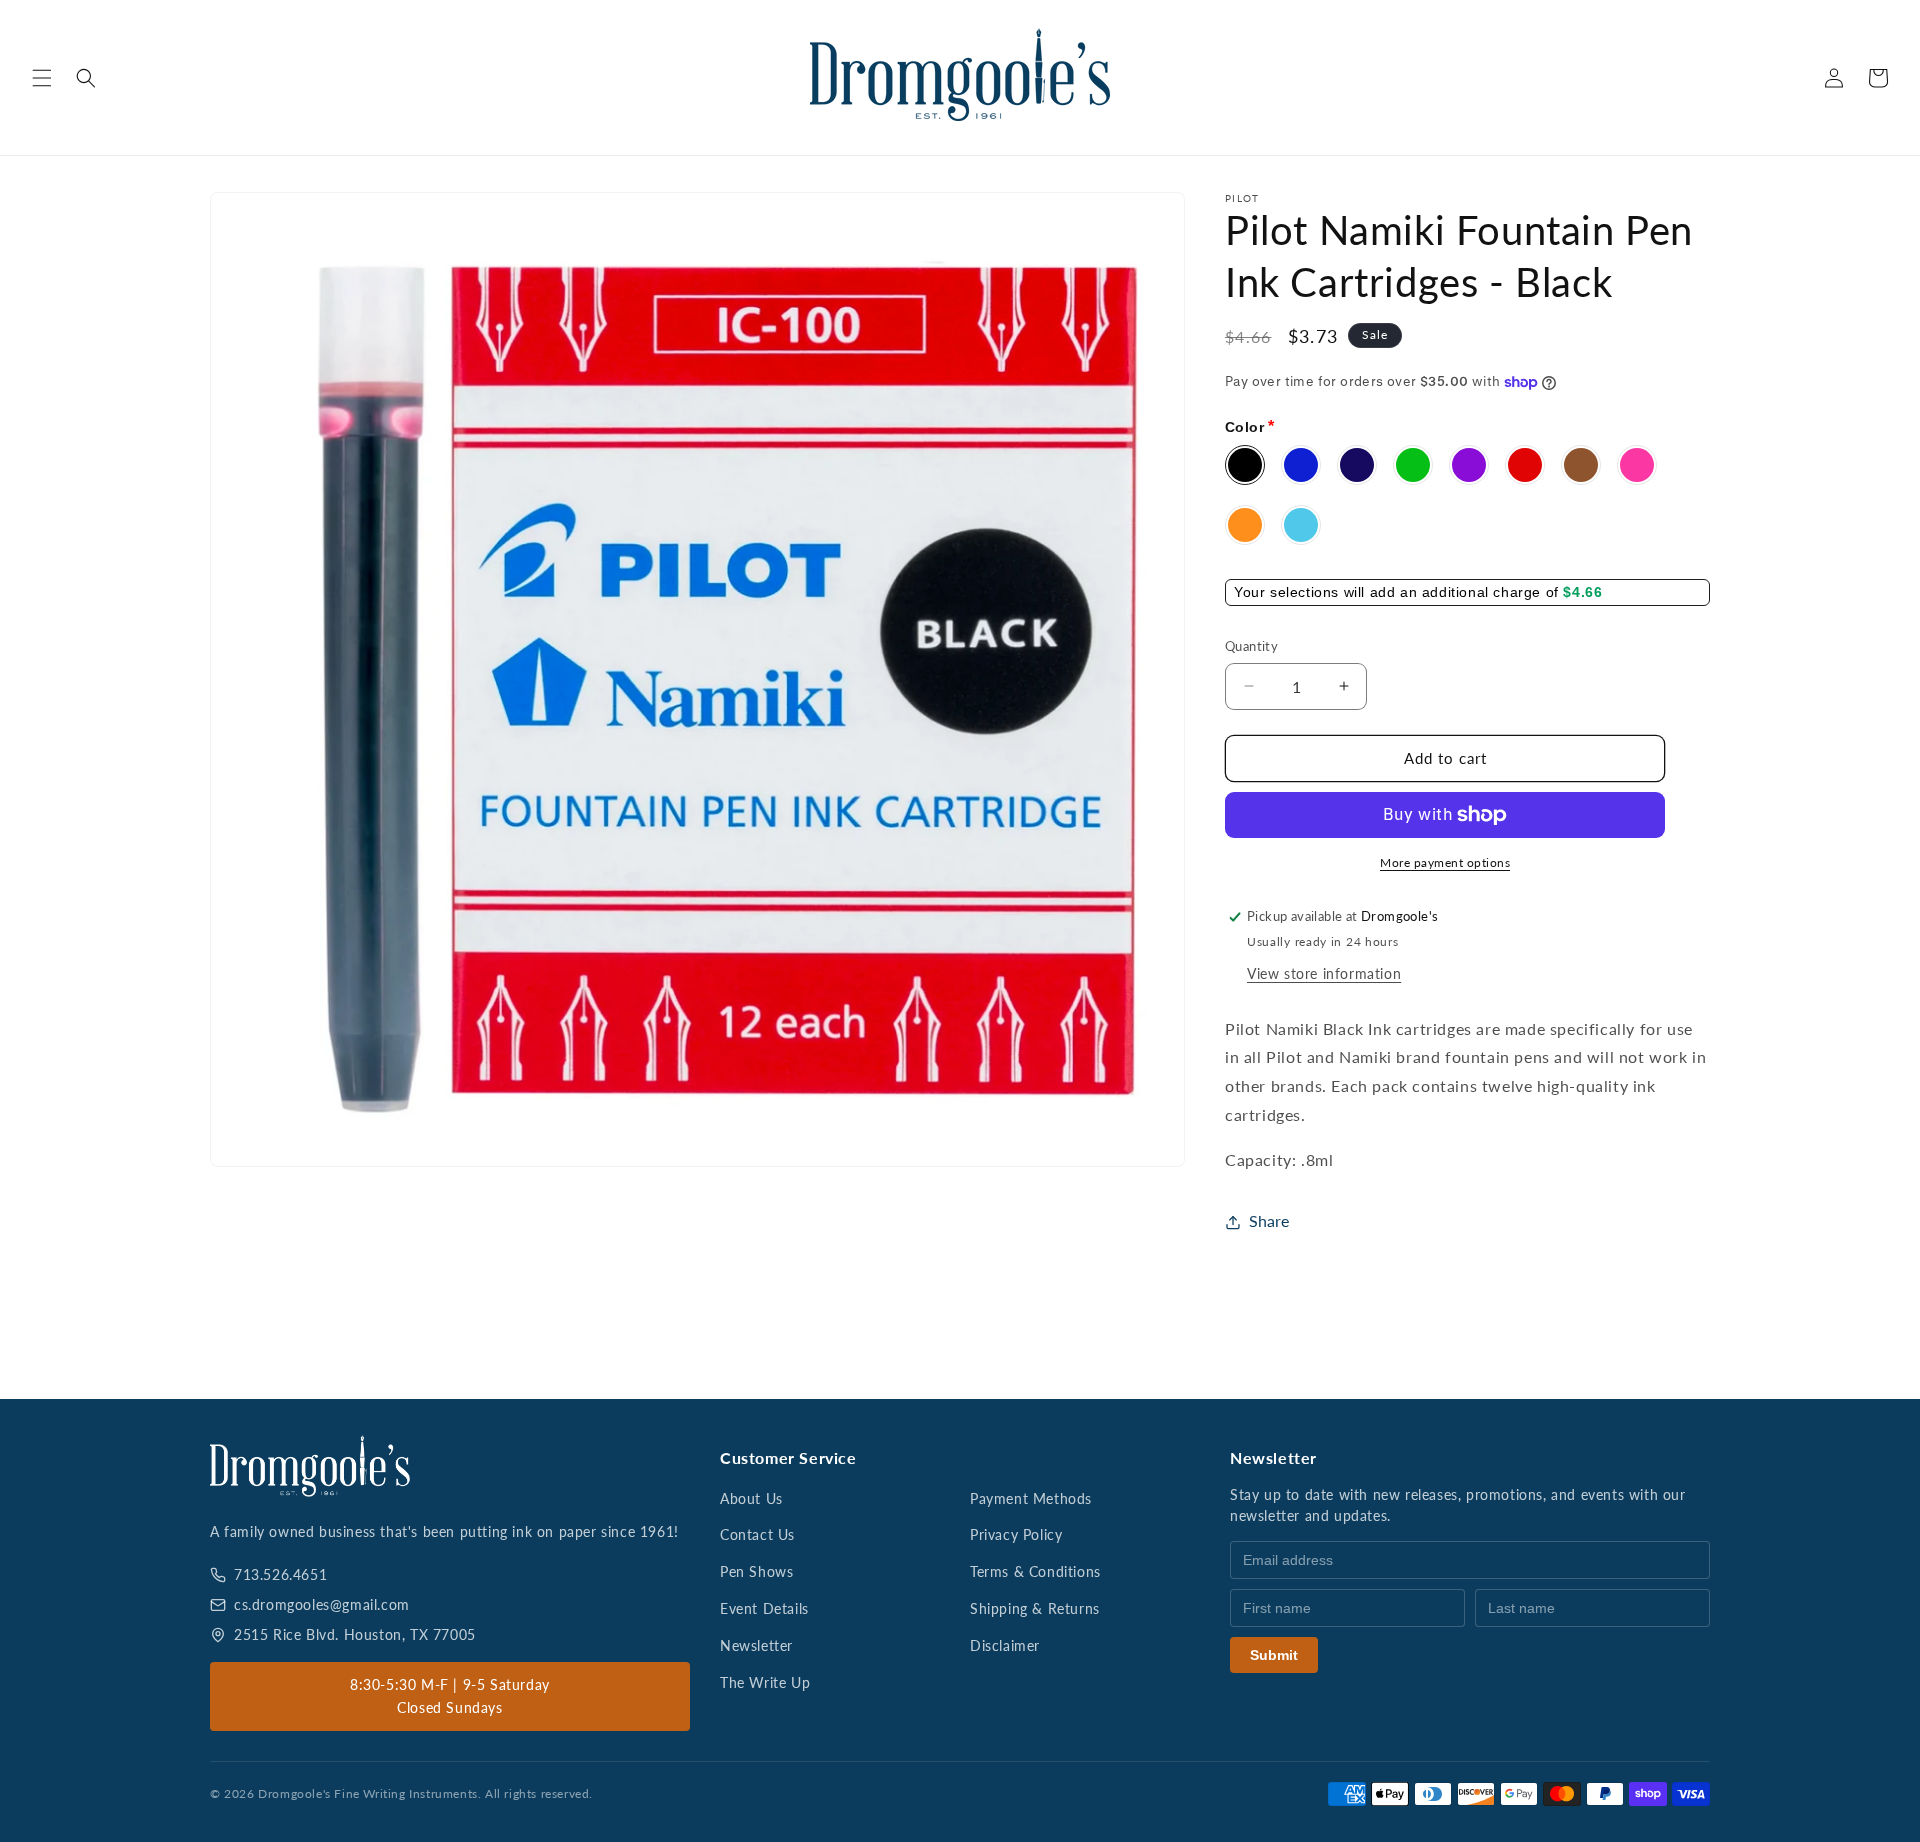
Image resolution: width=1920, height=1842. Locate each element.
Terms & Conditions (1035, 1571)
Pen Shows (756, 1571)
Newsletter (756, 1645)
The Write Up (765, 1682)
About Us (751, 1498)
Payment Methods (1031, 1498)
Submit (1274, 1655)
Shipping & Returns (1035, 1608)
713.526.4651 (280, 1574)
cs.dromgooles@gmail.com (322, 1604)
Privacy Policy (1016, 1534)
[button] (42, 78)
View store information (1324, 973)
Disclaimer (1005, 1645)
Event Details (764, 1608)
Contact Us (757, 1534)
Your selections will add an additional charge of (1398, 592)
